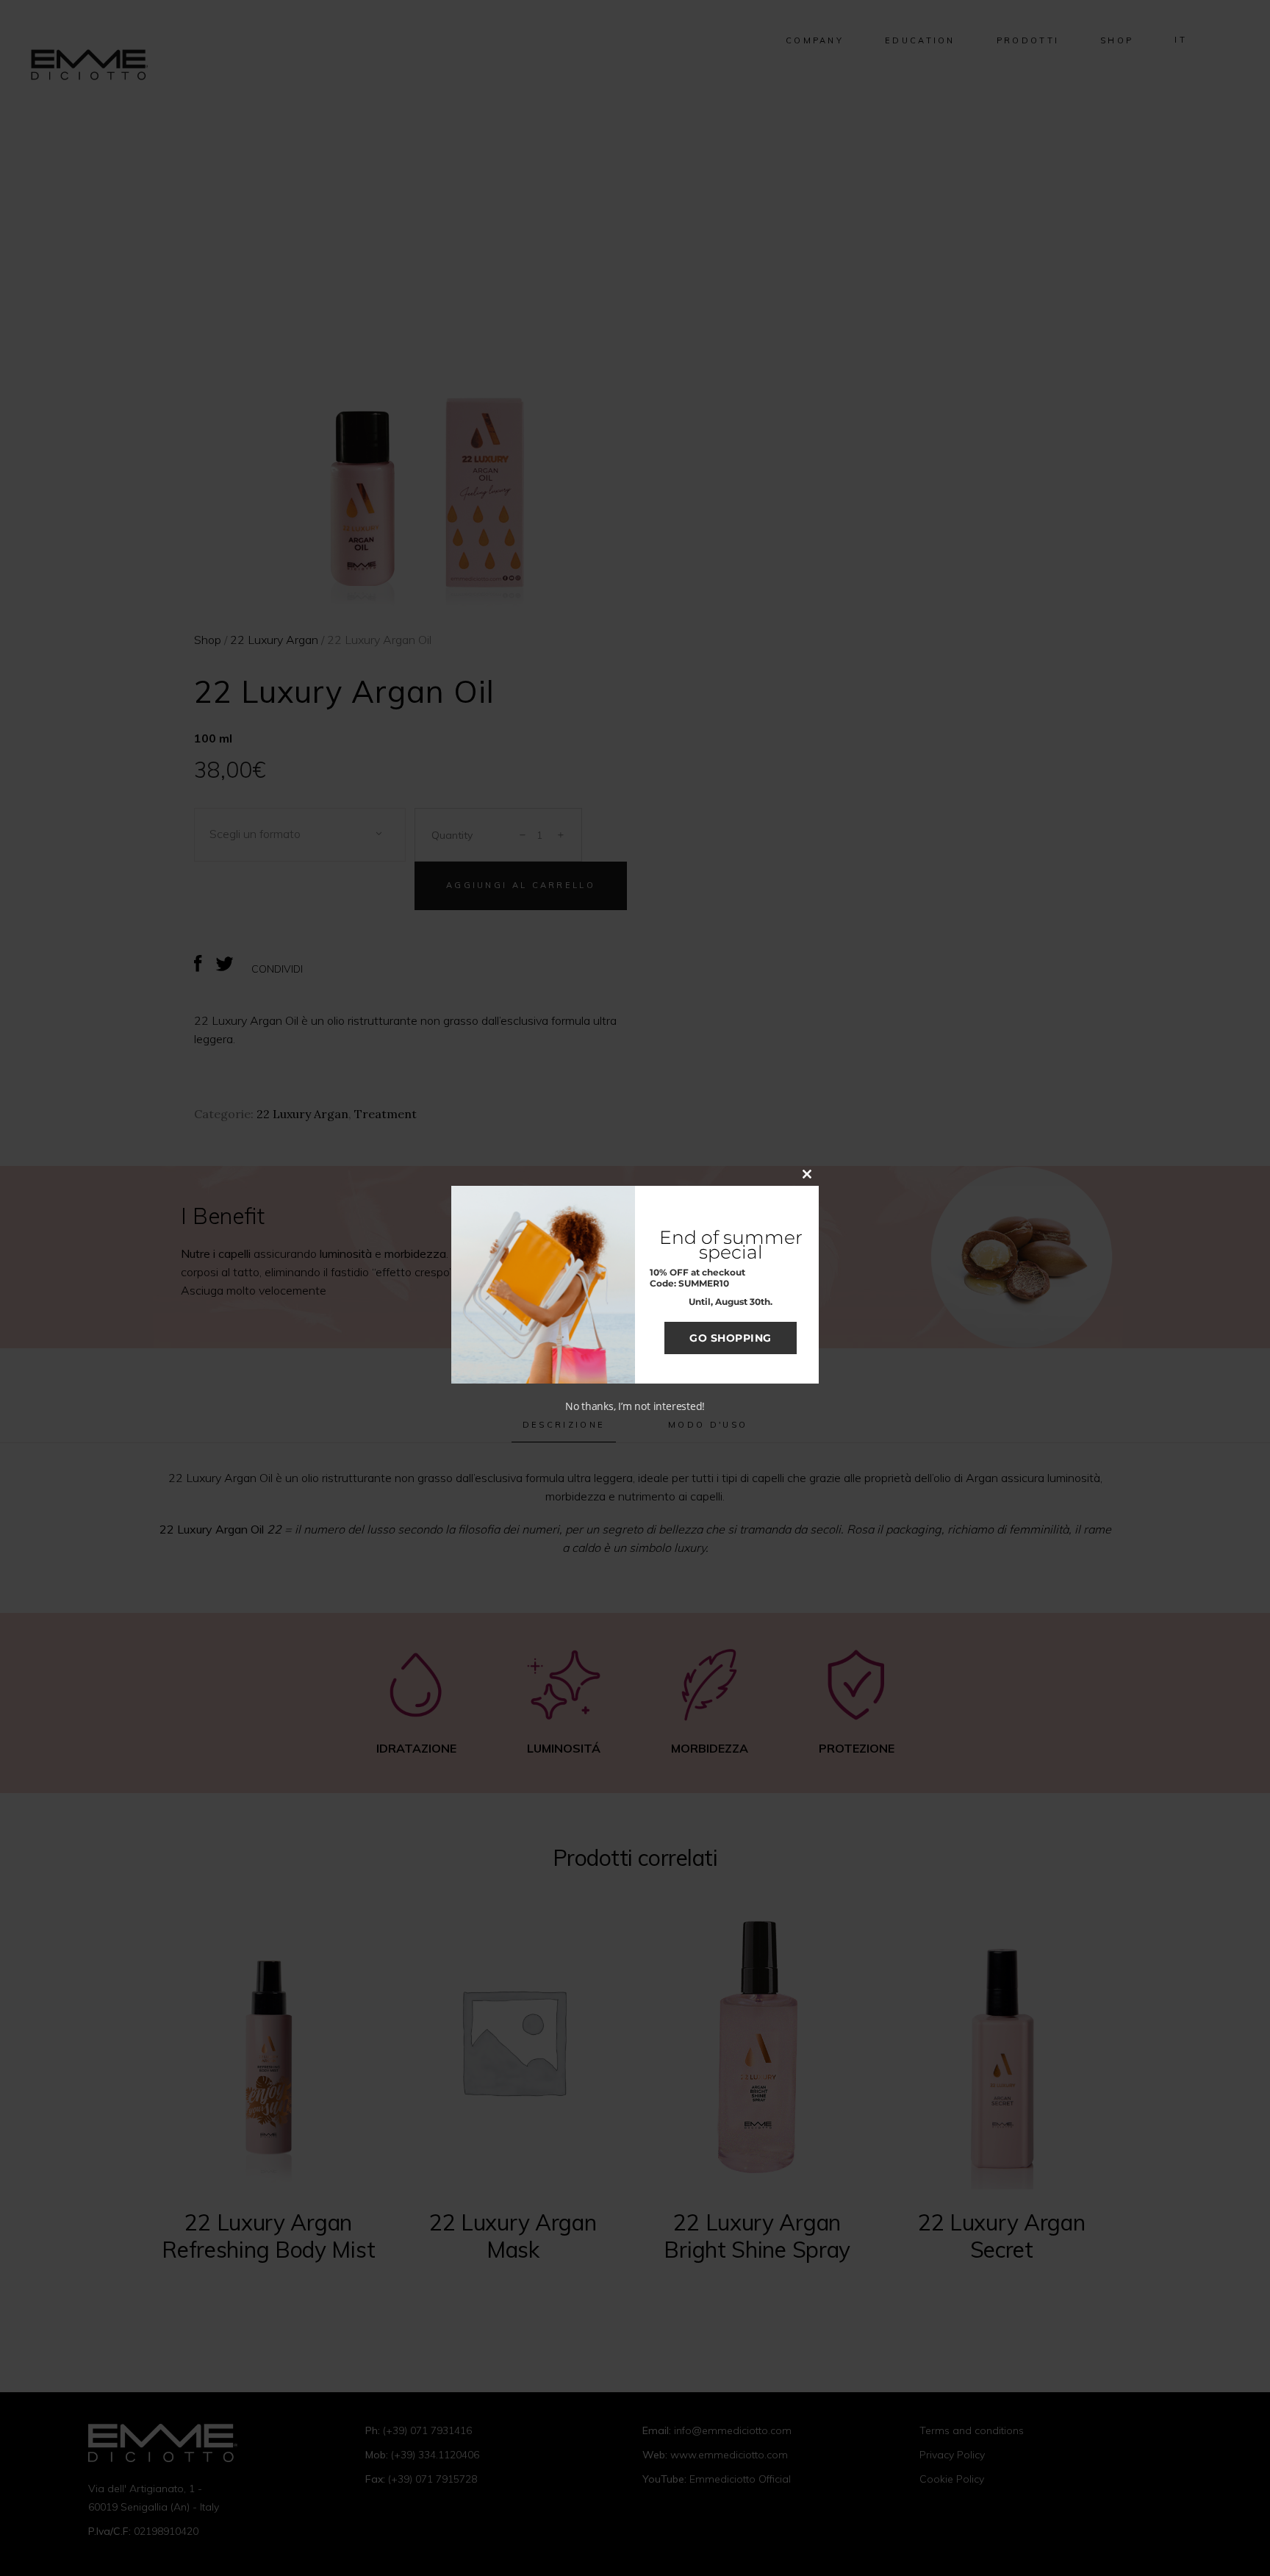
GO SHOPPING (731, 1338)
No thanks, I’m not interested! (635, 1406)
